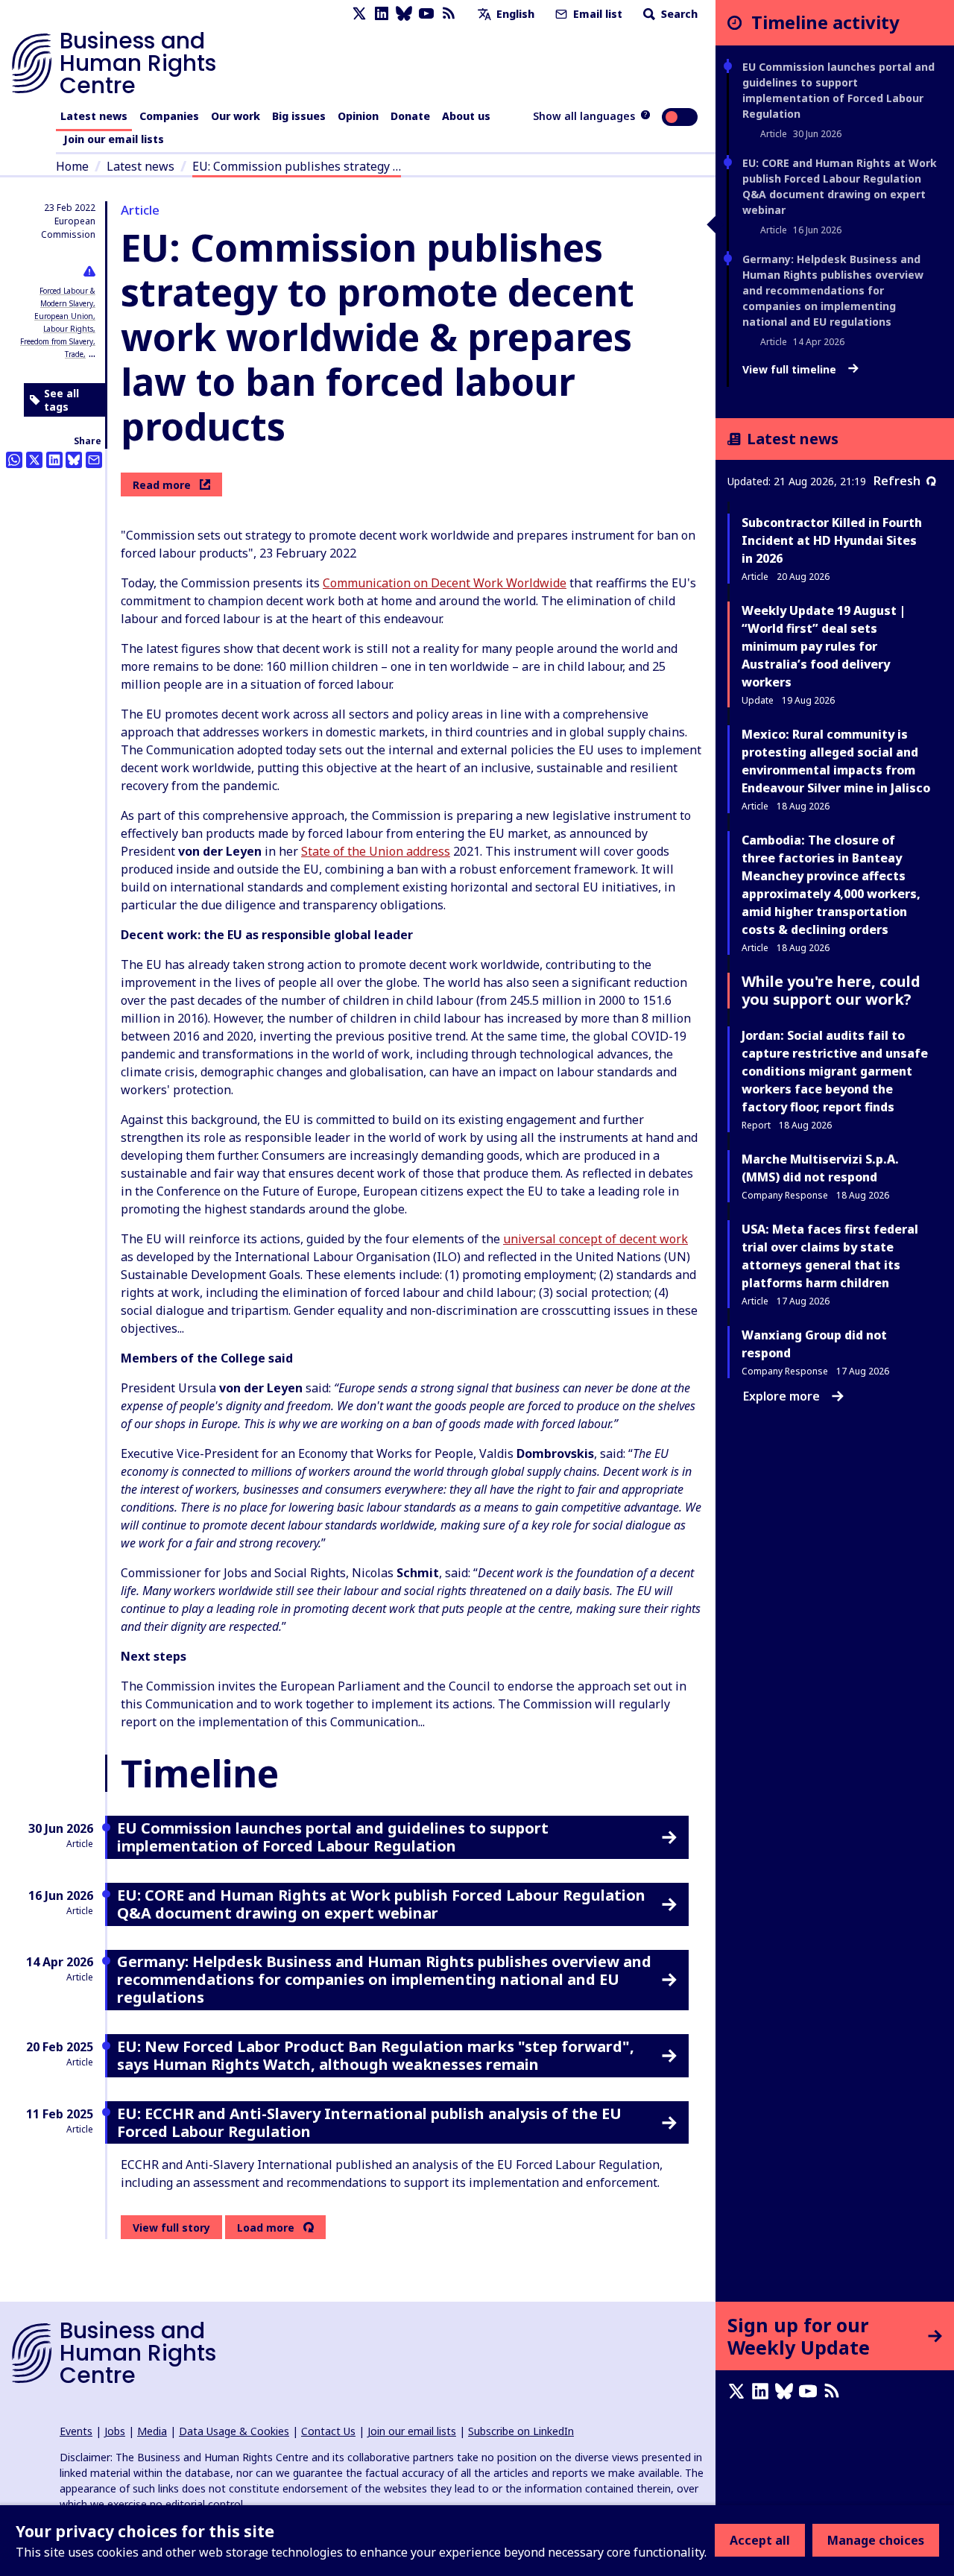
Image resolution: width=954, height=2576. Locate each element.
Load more (266, 2228)
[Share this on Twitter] (34, 460)
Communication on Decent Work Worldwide (445, 583)
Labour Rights (68, 329)
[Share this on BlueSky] (74, 460)
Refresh (897, 481)
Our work (236, 116)
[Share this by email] (94, 460)
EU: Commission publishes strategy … (297, 166)
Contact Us (328, 2431)
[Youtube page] (426, 14)
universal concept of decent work (596, 1239)
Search (678, 14)
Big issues (299, 116)
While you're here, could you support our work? (831, 990)
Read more (162, 485)
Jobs (115, 2431)
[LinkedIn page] (382, 14)
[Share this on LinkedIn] (54, 460)
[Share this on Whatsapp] (14, 460)
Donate (410, 116)
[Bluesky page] (404, 14)
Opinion (358, 116)
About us (466, 116)
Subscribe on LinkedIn (521, 2431)
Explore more (781, 1396)
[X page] (359, 14)
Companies (169, 116)
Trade (74, 354)
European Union (64, 316)
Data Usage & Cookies (234, 2431)
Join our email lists (114, 139)
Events (76, 2431)
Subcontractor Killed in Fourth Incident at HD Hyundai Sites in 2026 (832, 540)
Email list (596, 14)
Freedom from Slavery (57, 341)
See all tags (61, 400)
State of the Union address (376, 851)
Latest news (94, 116)
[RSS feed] (449, 14)
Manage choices (876, 2540)
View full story (171, 2228)
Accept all (760, 2540)
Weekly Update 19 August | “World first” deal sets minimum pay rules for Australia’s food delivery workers (824, 646)
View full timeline (791, 370)
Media (152, 2431)
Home (72, 166)
